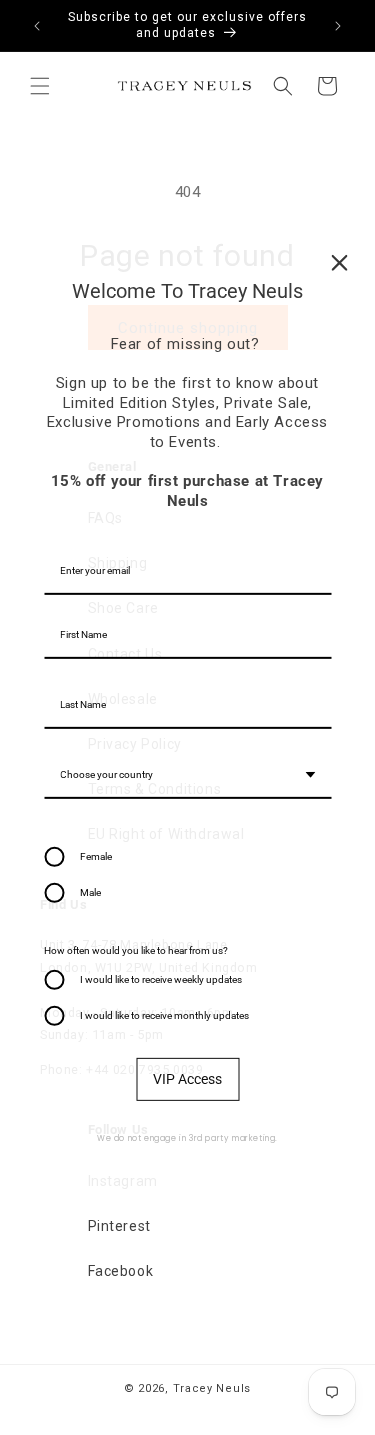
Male (90, 892)
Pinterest (119, 1226)
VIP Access (187, 1079)
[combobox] (187, 776)
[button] (40, 86)
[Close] (339, 262)
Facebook (121, 1271)
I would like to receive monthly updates (164, 1015)
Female (96, 856)
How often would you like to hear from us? (136, 950)
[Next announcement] (338, 26)
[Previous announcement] (37, 26)
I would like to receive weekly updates (161, 979)
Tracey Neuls (212, 1388)
